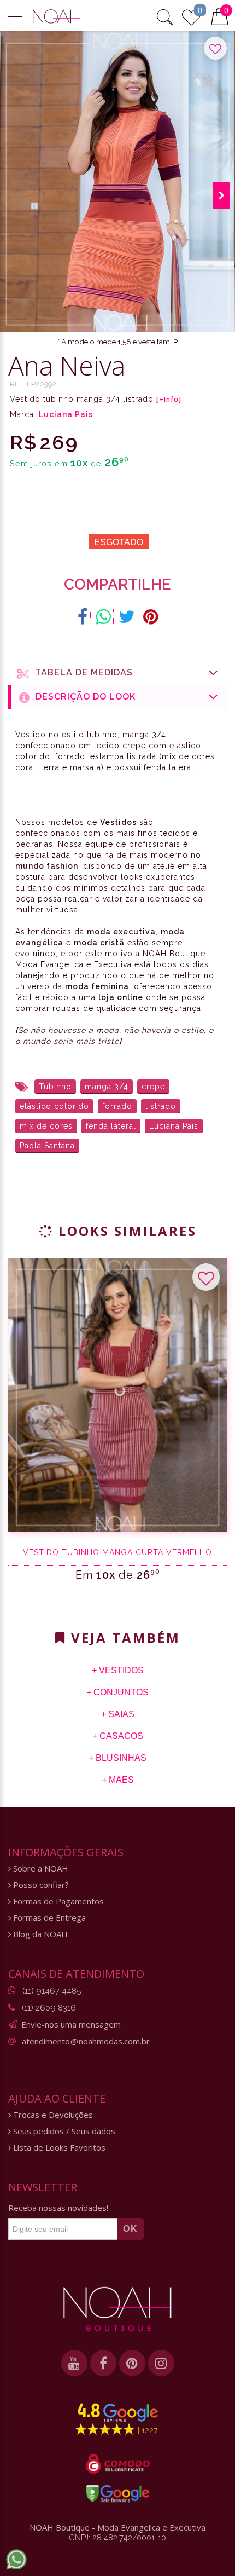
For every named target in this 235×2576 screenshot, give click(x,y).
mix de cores (46, 1126)
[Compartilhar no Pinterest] (151, 617)
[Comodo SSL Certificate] (118, 2464)
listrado (161, 1106)
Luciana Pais (66, 414)
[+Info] (169, 400)
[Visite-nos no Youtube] (74, 2363)
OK (131, 2229)
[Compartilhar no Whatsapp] (103, 617)
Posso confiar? (40, 1885)
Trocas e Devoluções (52, 2115)
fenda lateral (111, 1126)
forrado (117, 1106)
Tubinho (55, 1087)
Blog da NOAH (39, 1934)
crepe (153, 1087)
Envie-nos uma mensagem (71, 2024)
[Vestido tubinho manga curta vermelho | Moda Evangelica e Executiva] (117, 1395)
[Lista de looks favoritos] (191, 16)
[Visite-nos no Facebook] (103, 2363)
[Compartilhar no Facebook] (83, 617)
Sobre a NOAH (40, 1869)
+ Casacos (118, 1736)
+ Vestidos (118, 1670)
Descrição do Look (83, 697)
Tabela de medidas (81, 672)
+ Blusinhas (117, 1758)
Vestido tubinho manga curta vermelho (117, 1552)
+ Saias (118, 1714)
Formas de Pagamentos (57, 1901)
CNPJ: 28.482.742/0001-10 (117, 2538)
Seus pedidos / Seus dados (63, 2131)
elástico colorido (54, 1106)
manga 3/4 (107, 1087)
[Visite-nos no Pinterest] (132, 2363)
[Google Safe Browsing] (118, 2494)
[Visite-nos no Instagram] (161, 2363)
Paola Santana (47, 1146)
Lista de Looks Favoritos (58, 2148)
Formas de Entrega (48, 1918)
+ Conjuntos (117, 1692)
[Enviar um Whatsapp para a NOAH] (16, 2560)
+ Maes (118, 1780)
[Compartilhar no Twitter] (127, 617)
